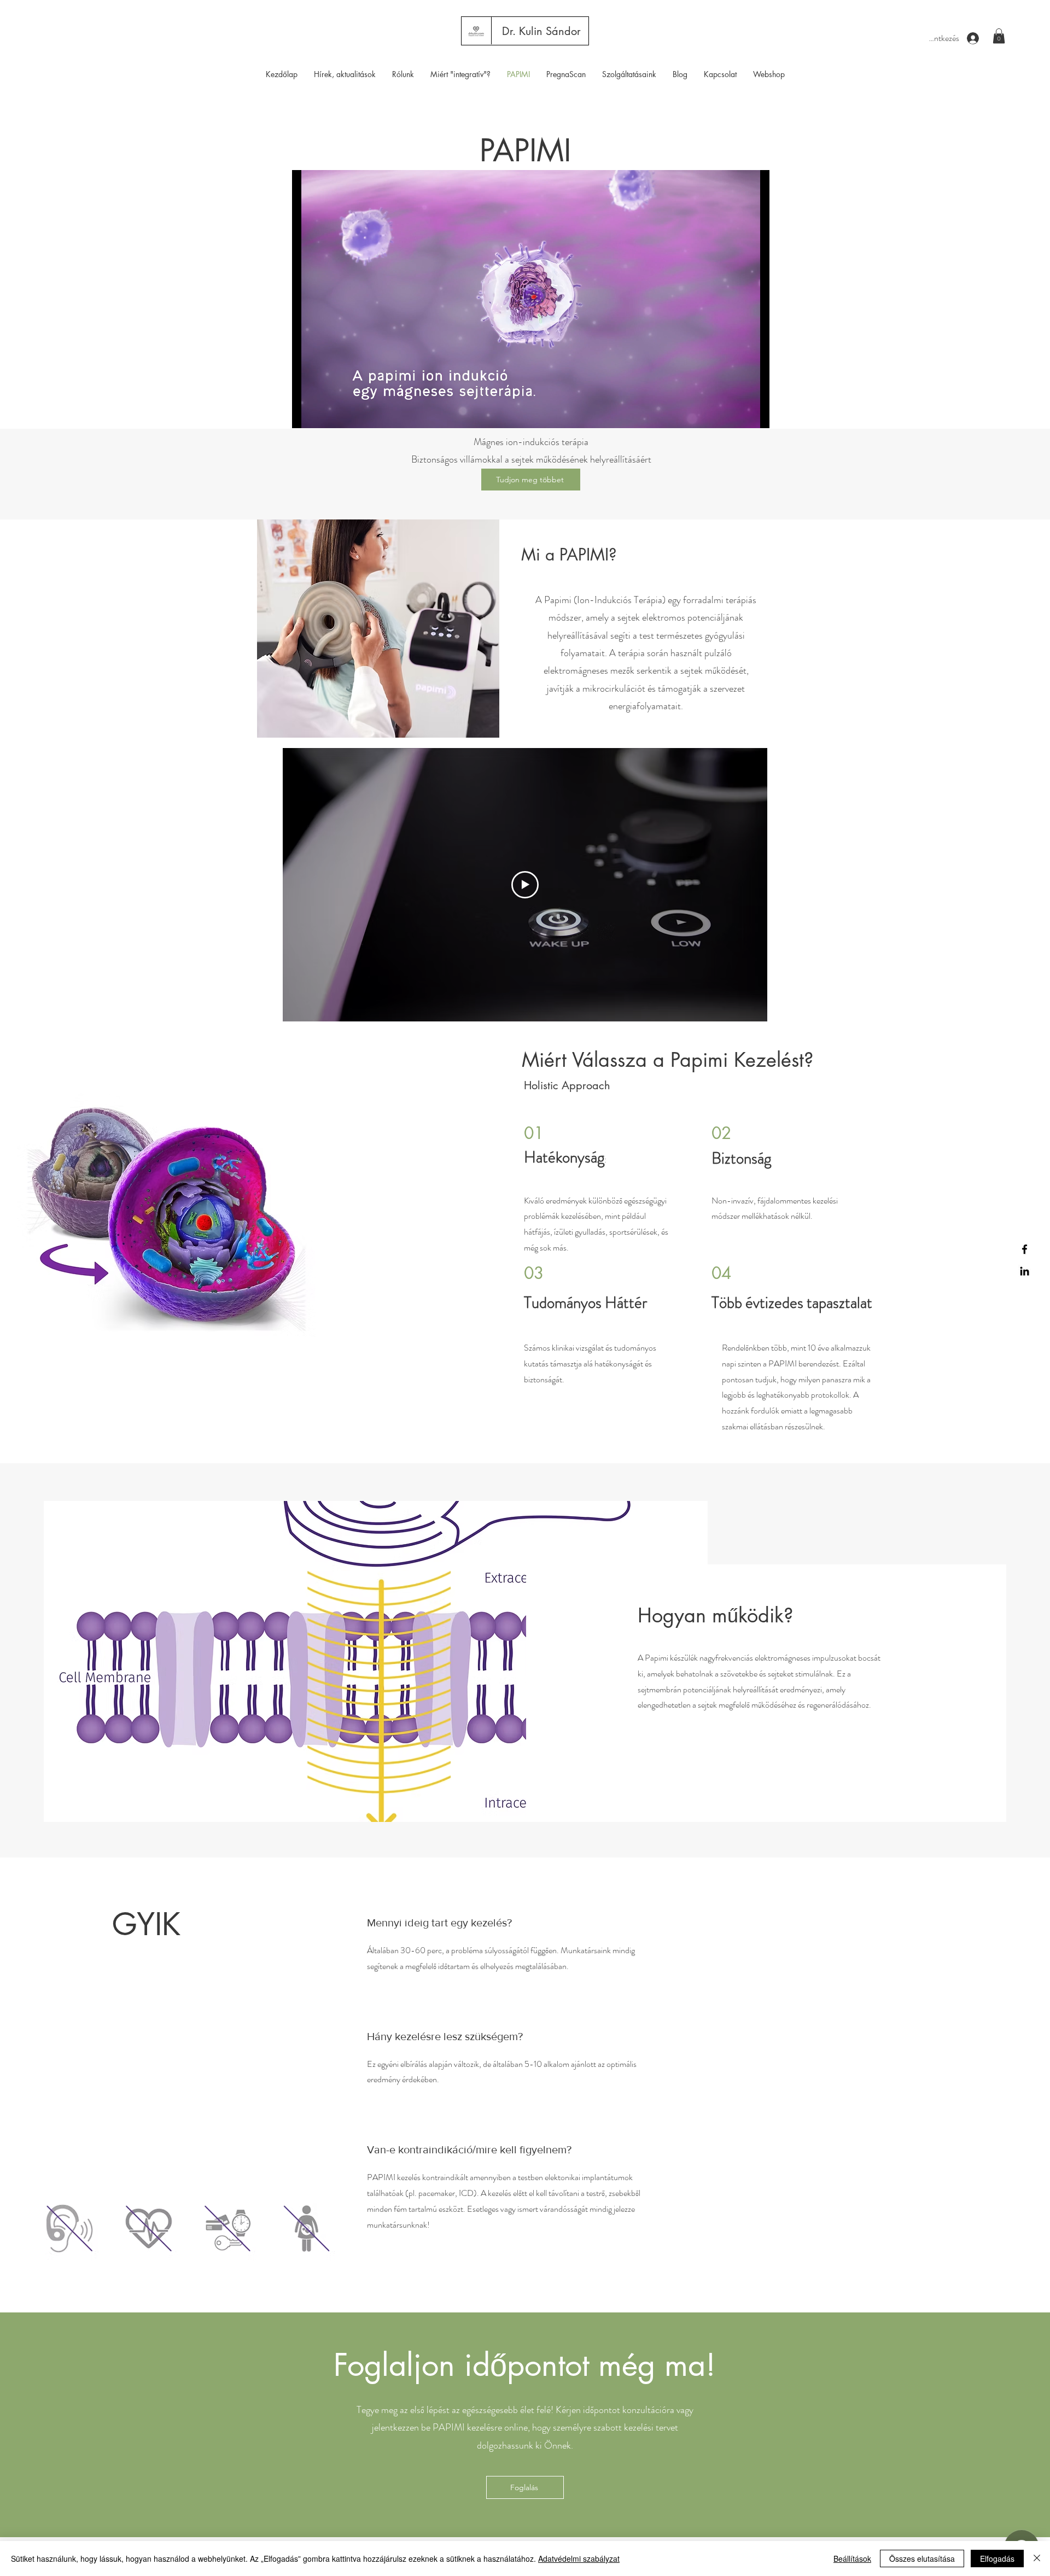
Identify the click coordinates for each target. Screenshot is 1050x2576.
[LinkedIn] (1025, 1271)
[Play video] (525, 885)
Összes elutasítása (922, 2559)
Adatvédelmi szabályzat (579, 2559)
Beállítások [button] (852, 2559)
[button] (999, 36)
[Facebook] (1025, 1249)
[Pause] (306, 413)
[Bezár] (1037, 2559)
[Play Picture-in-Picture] (736, 413)
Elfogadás (997, 2559)
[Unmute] (325, 413)
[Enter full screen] (755, 413)
